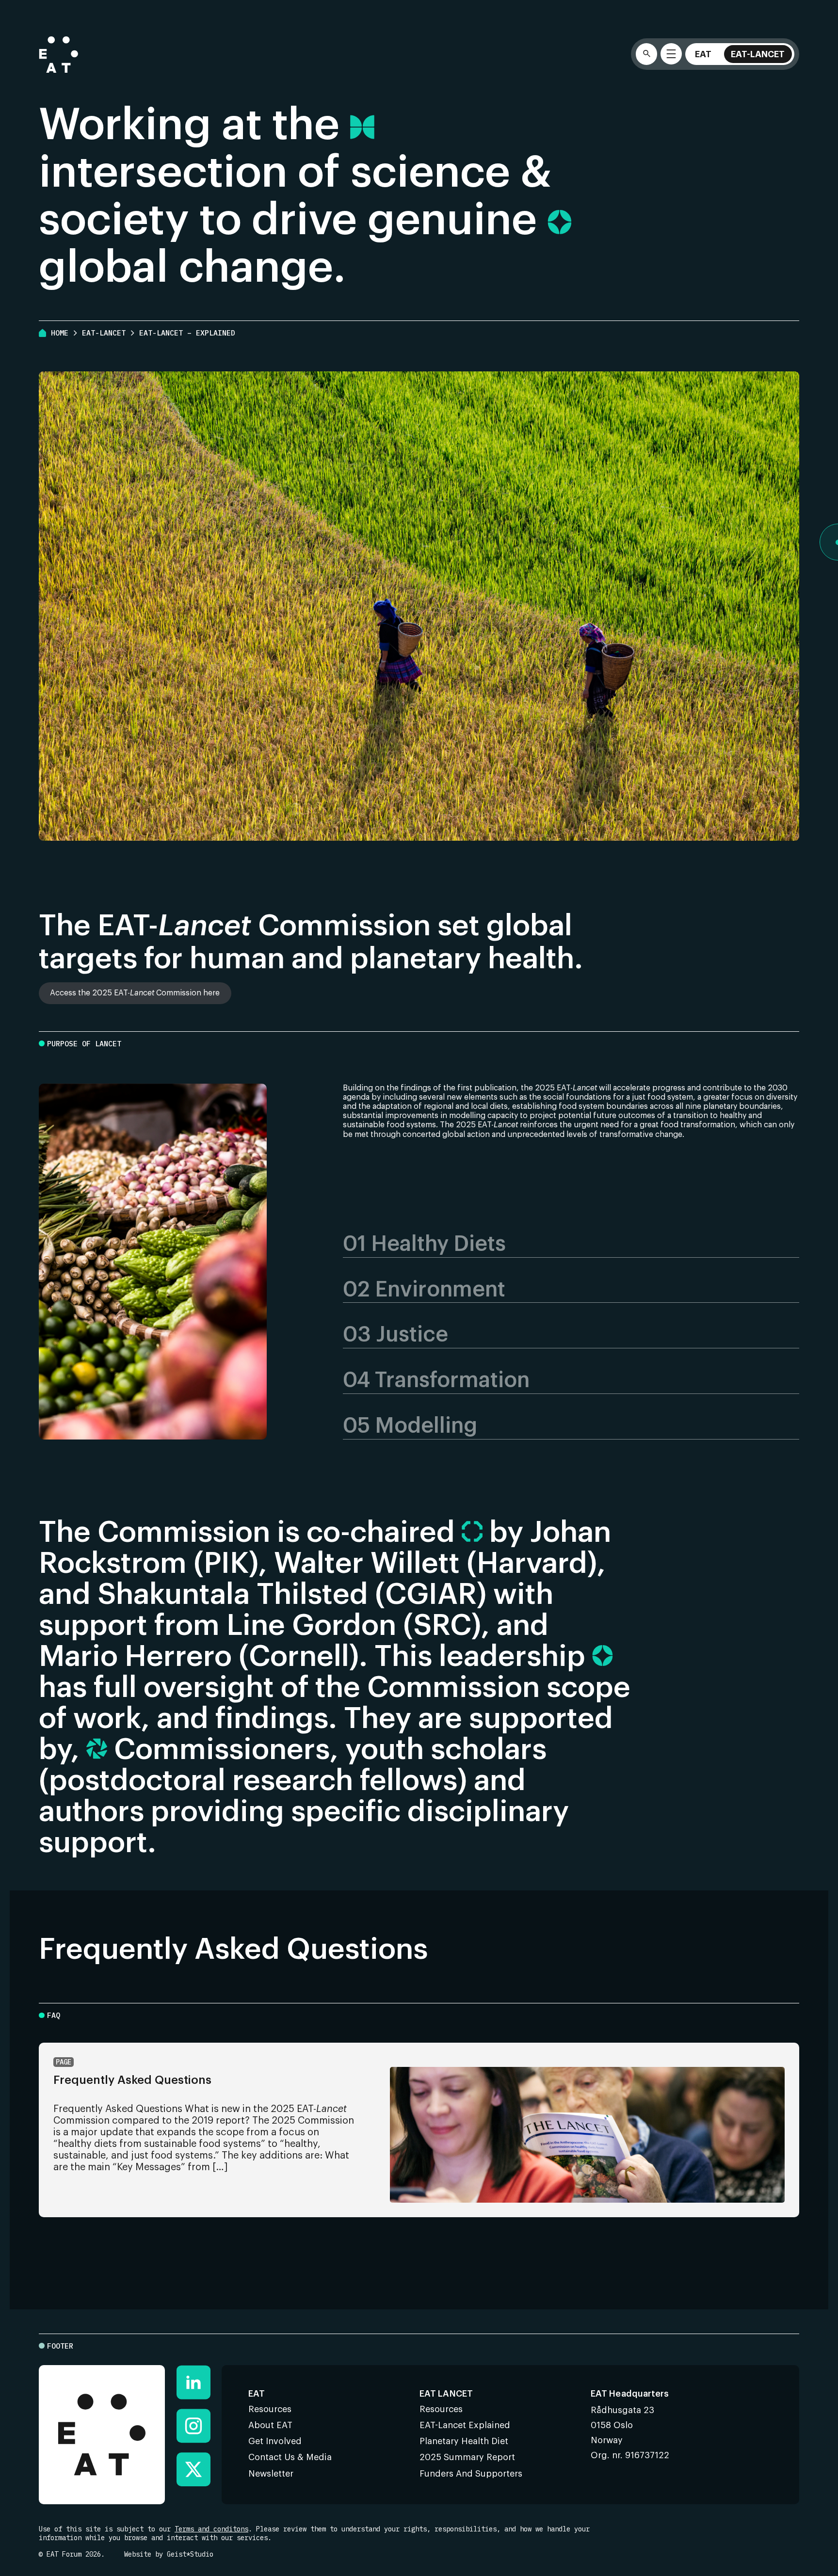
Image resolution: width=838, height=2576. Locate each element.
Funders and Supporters (471, 2474)
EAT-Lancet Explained (465, 2425)
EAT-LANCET (104, 333)
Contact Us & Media (290, 2457)
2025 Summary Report (467, 2457)
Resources (270, 2409)
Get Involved (275, 2441)
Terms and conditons (211, 2529)
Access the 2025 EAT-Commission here (135, 993)
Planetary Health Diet (464, 2441)
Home (60, 333)
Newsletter (271, 2474)
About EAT (270, 2425)
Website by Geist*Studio (169, 2554)
